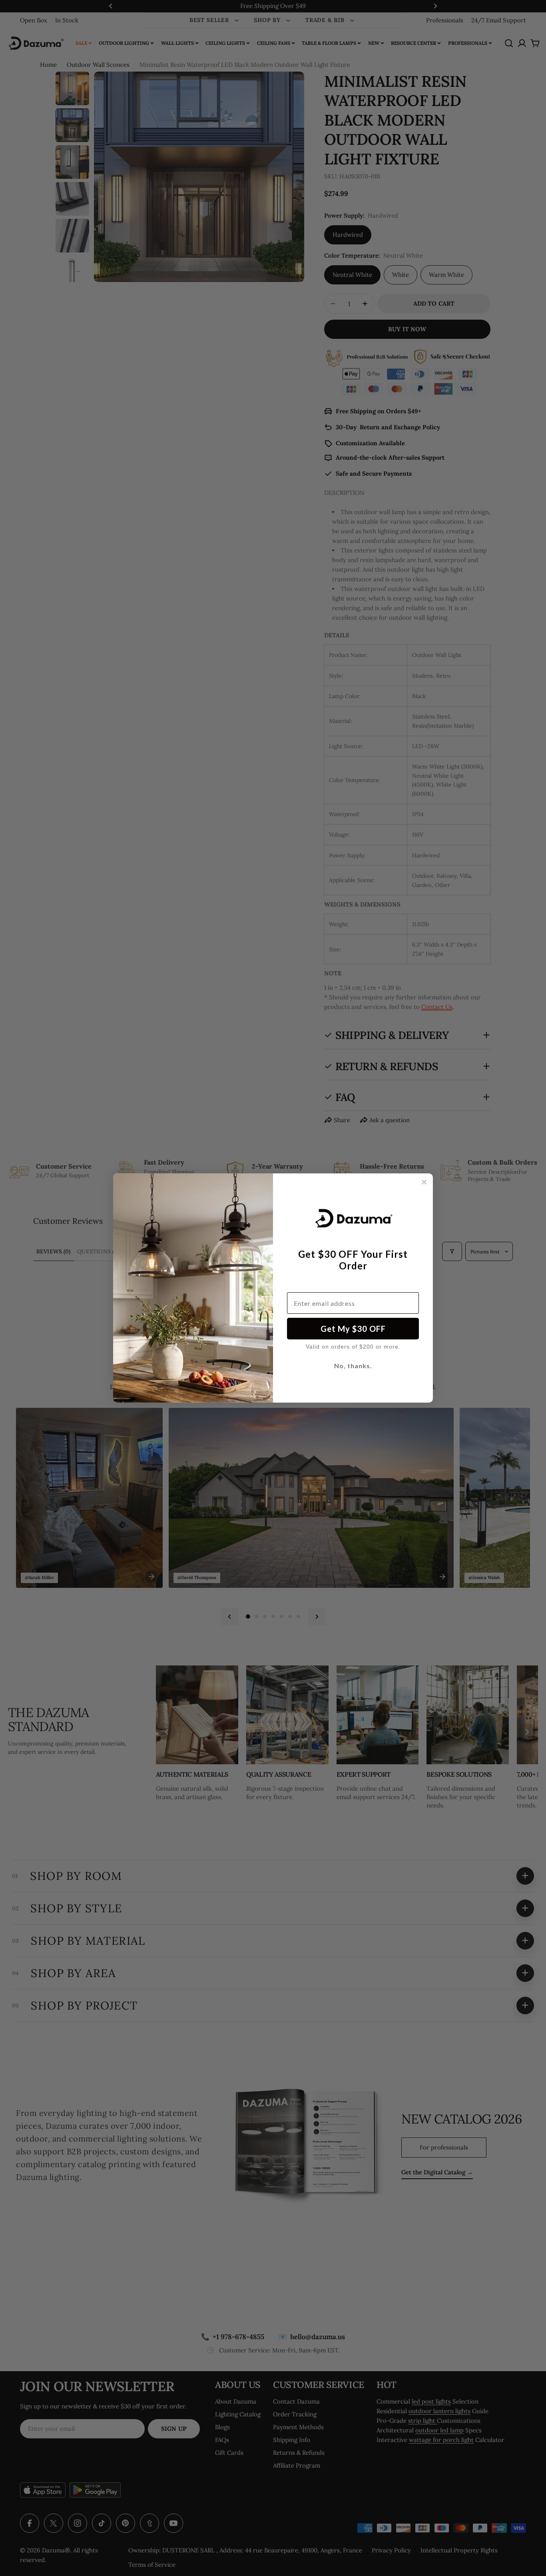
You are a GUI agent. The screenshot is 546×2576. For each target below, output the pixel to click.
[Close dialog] (424, 1182)
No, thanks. (353, 1366)
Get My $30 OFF (353, 1329)
